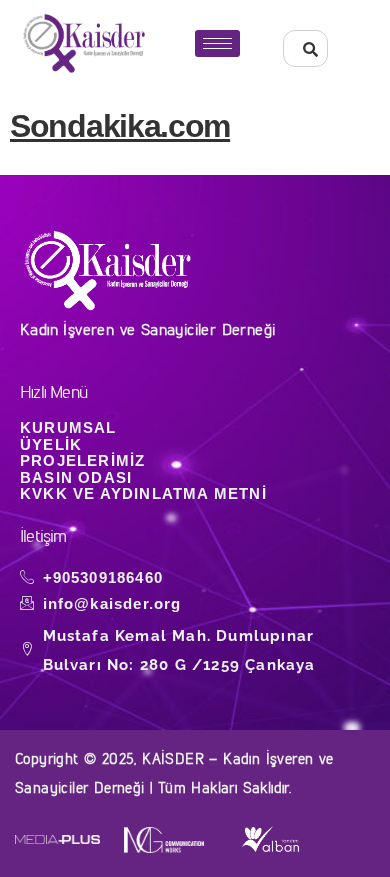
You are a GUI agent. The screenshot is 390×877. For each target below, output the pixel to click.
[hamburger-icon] (217, 43)
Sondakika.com (120, 126)
